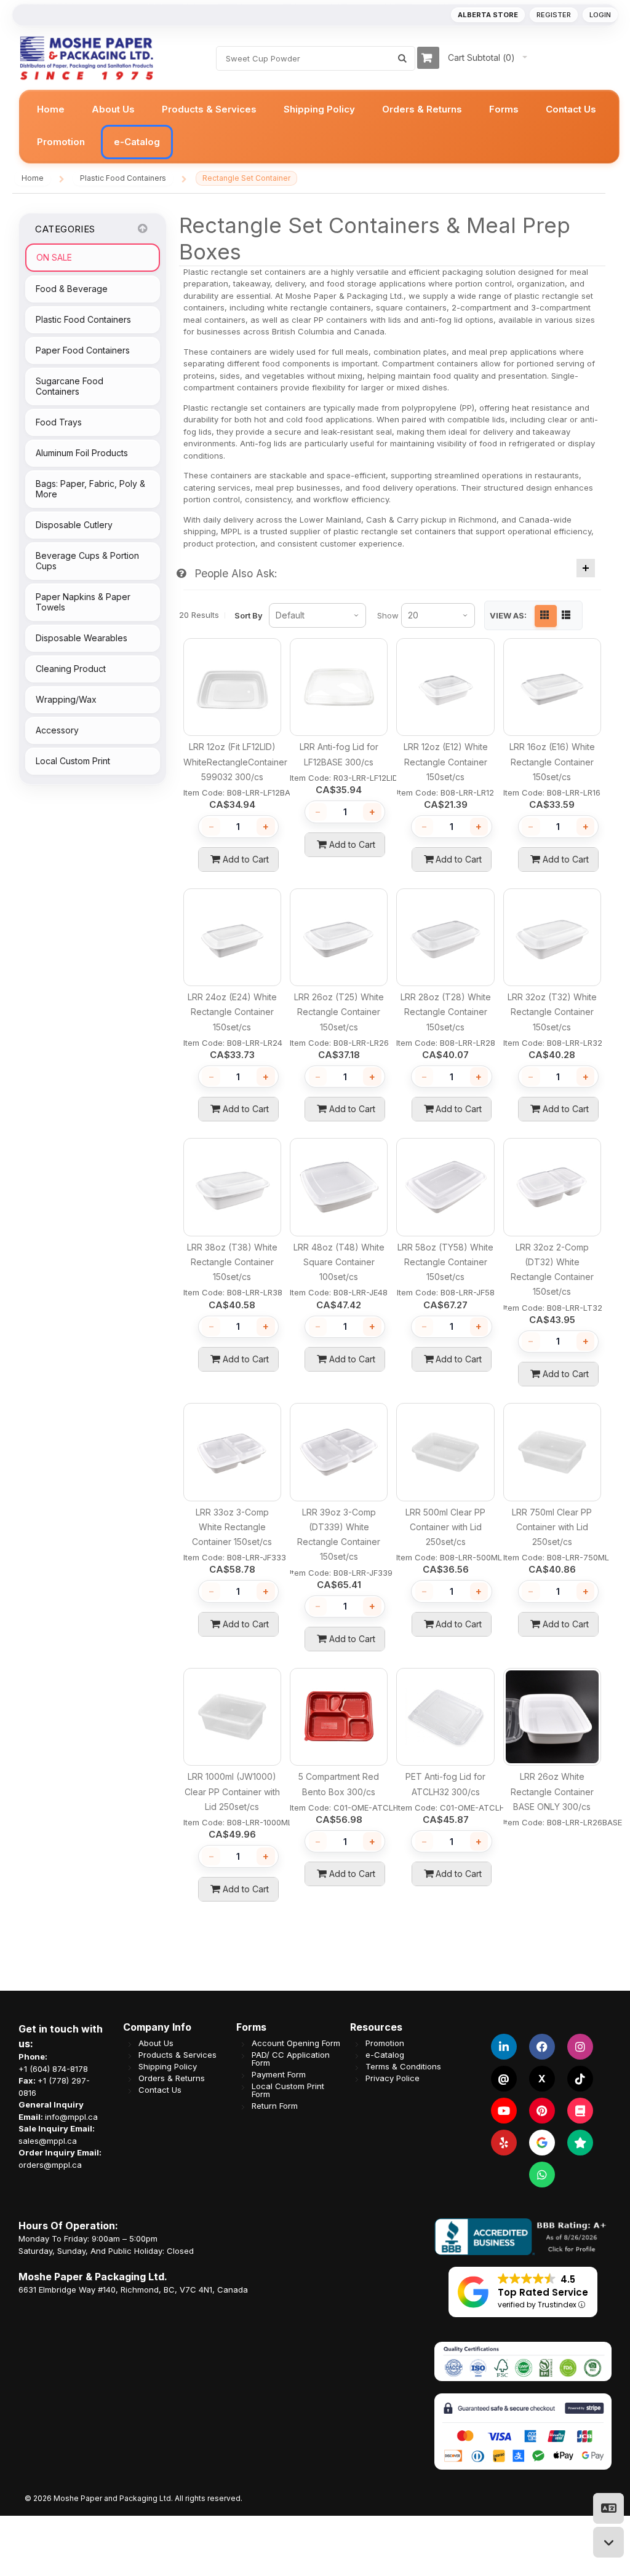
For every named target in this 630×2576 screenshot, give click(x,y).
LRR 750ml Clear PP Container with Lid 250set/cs (552, 1527)
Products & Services (177, 2054)
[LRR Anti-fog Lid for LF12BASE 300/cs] (339, 687)
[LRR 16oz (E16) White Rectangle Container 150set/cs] (552, 687)
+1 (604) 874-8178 (53, 2068)
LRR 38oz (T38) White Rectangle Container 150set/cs (232, 1262)
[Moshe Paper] (86, 58)
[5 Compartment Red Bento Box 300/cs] (339, 1717)
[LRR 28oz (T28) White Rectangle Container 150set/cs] (445, 937)
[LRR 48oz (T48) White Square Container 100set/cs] (339, 1187)
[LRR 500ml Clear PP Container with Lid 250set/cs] (445, 1452)
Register (554, 15)
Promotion (385, 2043)
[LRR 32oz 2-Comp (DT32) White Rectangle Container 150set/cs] (552, 1187)
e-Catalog (385, 2054)
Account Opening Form (296, 2043)
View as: (508, 616)
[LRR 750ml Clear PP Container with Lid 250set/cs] (552, 1452)
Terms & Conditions (403, 2066)
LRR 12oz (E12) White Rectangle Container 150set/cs (446, 762)
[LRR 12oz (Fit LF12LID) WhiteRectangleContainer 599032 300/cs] (232, 687)
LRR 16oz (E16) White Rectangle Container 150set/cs (552, 762)
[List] (567, 616)
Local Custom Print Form (288, 2090)
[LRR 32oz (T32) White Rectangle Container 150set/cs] (552, 937)
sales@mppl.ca (48, 2140)
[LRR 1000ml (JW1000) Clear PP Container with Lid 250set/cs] (232, 1717)
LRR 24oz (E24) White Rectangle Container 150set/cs (232, 1012)
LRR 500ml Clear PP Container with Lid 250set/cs (445, 1527)
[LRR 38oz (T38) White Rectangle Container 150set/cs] (232, 1187)
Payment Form (279, 2074)
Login (600, 15)
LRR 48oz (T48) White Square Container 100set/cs (339, 1262)
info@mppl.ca (71, 2116)
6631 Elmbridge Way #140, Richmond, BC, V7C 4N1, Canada (133, 2289)
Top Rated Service (543, 2292)
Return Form (275, 2105)
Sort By (249, 615)
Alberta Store (488, 15)
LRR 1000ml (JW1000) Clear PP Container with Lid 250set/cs (232, 1792)
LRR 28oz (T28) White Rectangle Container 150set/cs (446, 1012)
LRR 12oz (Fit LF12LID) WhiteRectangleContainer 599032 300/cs (235, 762)
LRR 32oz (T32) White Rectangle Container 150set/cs (552, 1012)
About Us (156, 2043)
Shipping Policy (168, 2066)
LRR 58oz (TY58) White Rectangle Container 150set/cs (445, 1262)
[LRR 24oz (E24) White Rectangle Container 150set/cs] (232, 937)
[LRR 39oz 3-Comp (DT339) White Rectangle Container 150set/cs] (339, 1452)
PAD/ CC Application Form (291, 2058)
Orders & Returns (172, 2078)
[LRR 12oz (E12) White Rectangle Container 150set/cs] (445, 687)
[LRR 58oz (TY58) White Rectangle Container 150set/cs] (445, 1187)
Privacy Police (393, 2078)
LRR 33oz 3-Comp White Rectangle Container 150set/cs (232, 1527)
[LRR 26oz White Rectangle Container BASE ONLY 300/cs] (552, 1717)
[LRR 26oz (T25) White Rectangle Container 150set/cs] (339, 937)
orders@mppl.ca (50, 2164)
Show (388, 615)
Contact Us (160, 2089)
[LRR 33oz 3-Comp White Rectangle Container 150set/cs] (232, 1452)
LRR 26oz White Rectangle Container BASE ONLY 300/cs (552, 1792)
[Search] (402, 58)
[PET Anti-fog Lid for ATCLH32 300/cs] (445, 1717)
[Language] (608, 2508)
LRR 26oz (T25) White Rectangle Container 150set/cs (339, 1012)
